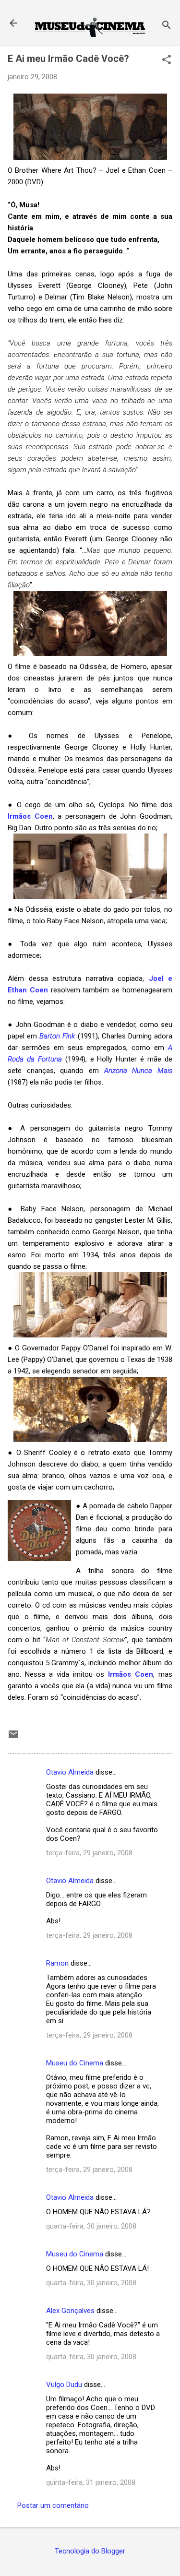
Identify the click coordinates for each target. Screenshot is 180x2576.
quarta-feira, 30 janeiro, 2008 (91, 2226)
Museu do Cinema (75, 2063)
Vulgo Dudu (64, 2385)
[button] (167, 60)
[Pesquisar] (167, 26)
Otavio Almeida (70, 1772)
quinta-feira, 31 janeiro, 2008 (91, 2482)
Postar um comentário (53, 2505)
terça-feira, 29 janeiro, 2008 (89, 1853)
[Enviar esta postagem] (13, 1738)
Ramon (57, 1963)
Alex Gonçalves (70, 2311)
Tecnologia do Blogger (90, 2551)
